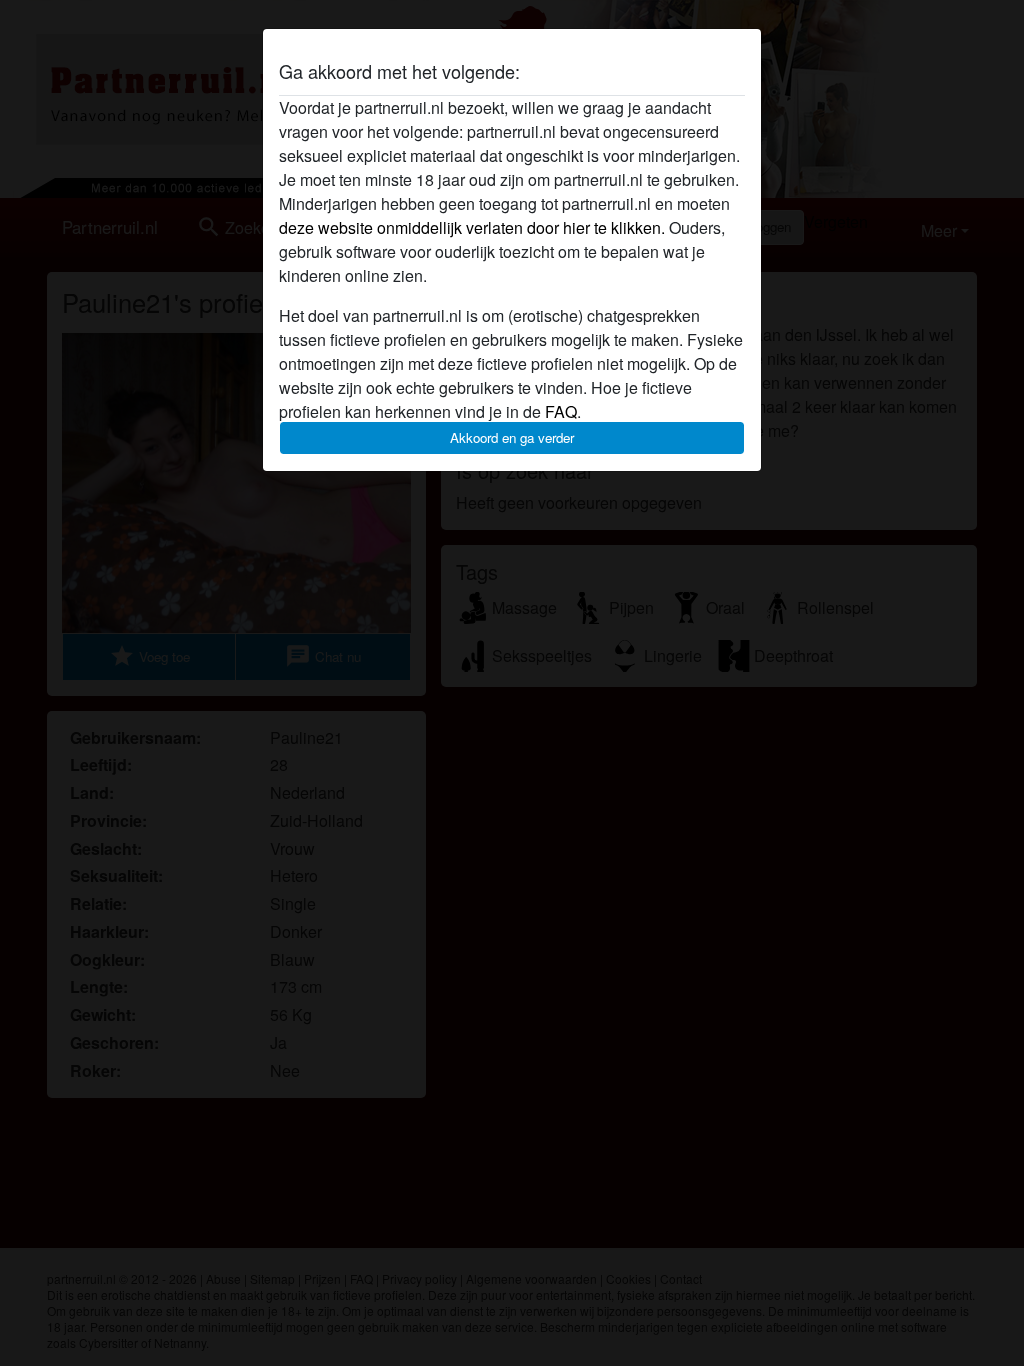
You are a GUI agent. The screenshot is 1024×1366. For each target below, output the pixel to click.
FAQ (561, 411)
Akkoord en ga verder (512, 437)
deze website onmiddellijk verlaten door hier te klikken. (472, 227)
